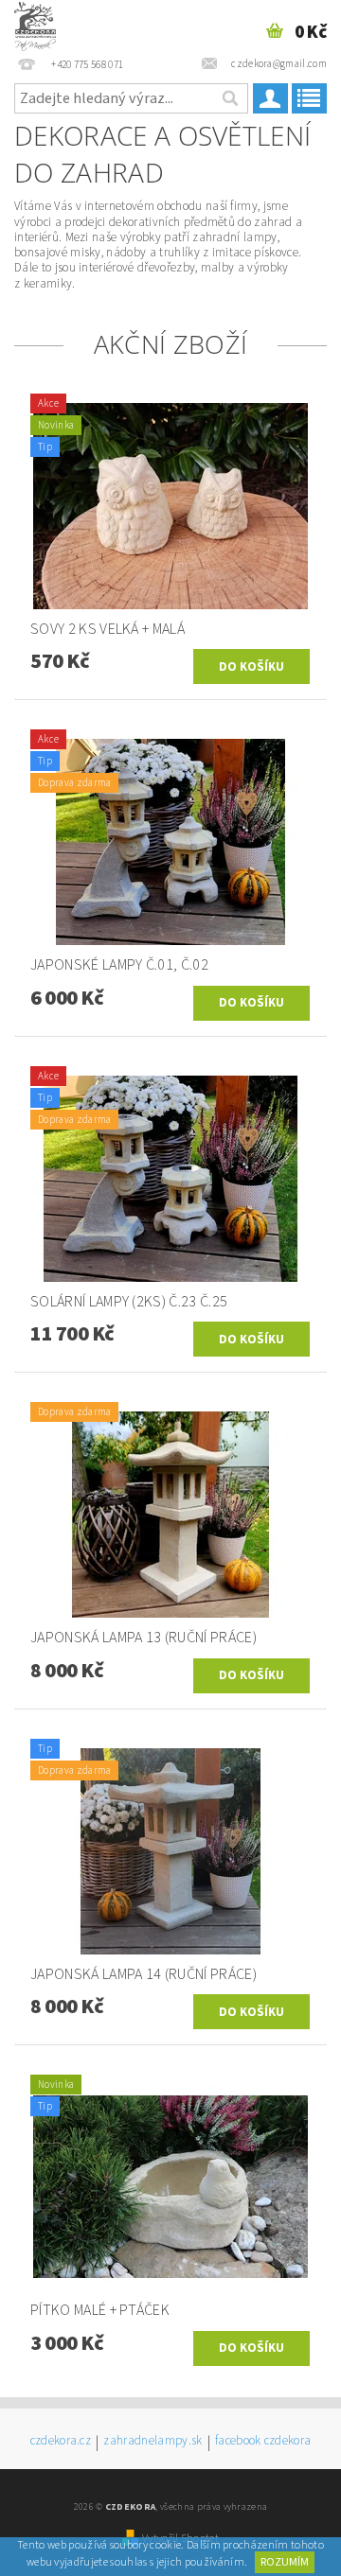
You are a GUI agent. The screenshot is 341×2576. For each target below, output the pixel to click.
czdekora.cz (61, 2442)
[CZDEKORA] (35, 25)
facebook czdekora (263, 2442)
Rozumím (285, 2562)
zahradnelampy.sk (153, 2442)
